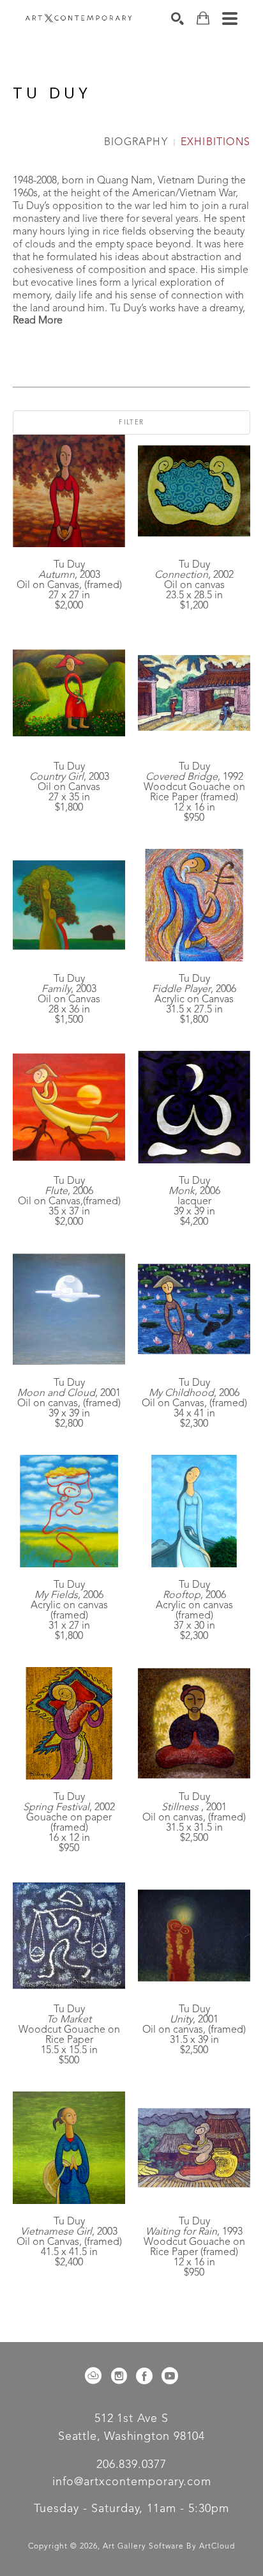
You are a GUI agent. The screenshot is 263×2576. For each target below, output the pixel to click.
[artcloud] (93, 2376)
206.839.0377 (131, 2465)
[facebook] (144, 2376)
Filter (131, 423)
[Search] (177, 19)
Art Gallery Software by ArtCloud (169, 2547)
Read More (38, 321)
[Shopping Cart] (203, 18)
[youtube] (170, 2376)
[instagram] (119, 2376)
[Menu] (230, 19)
